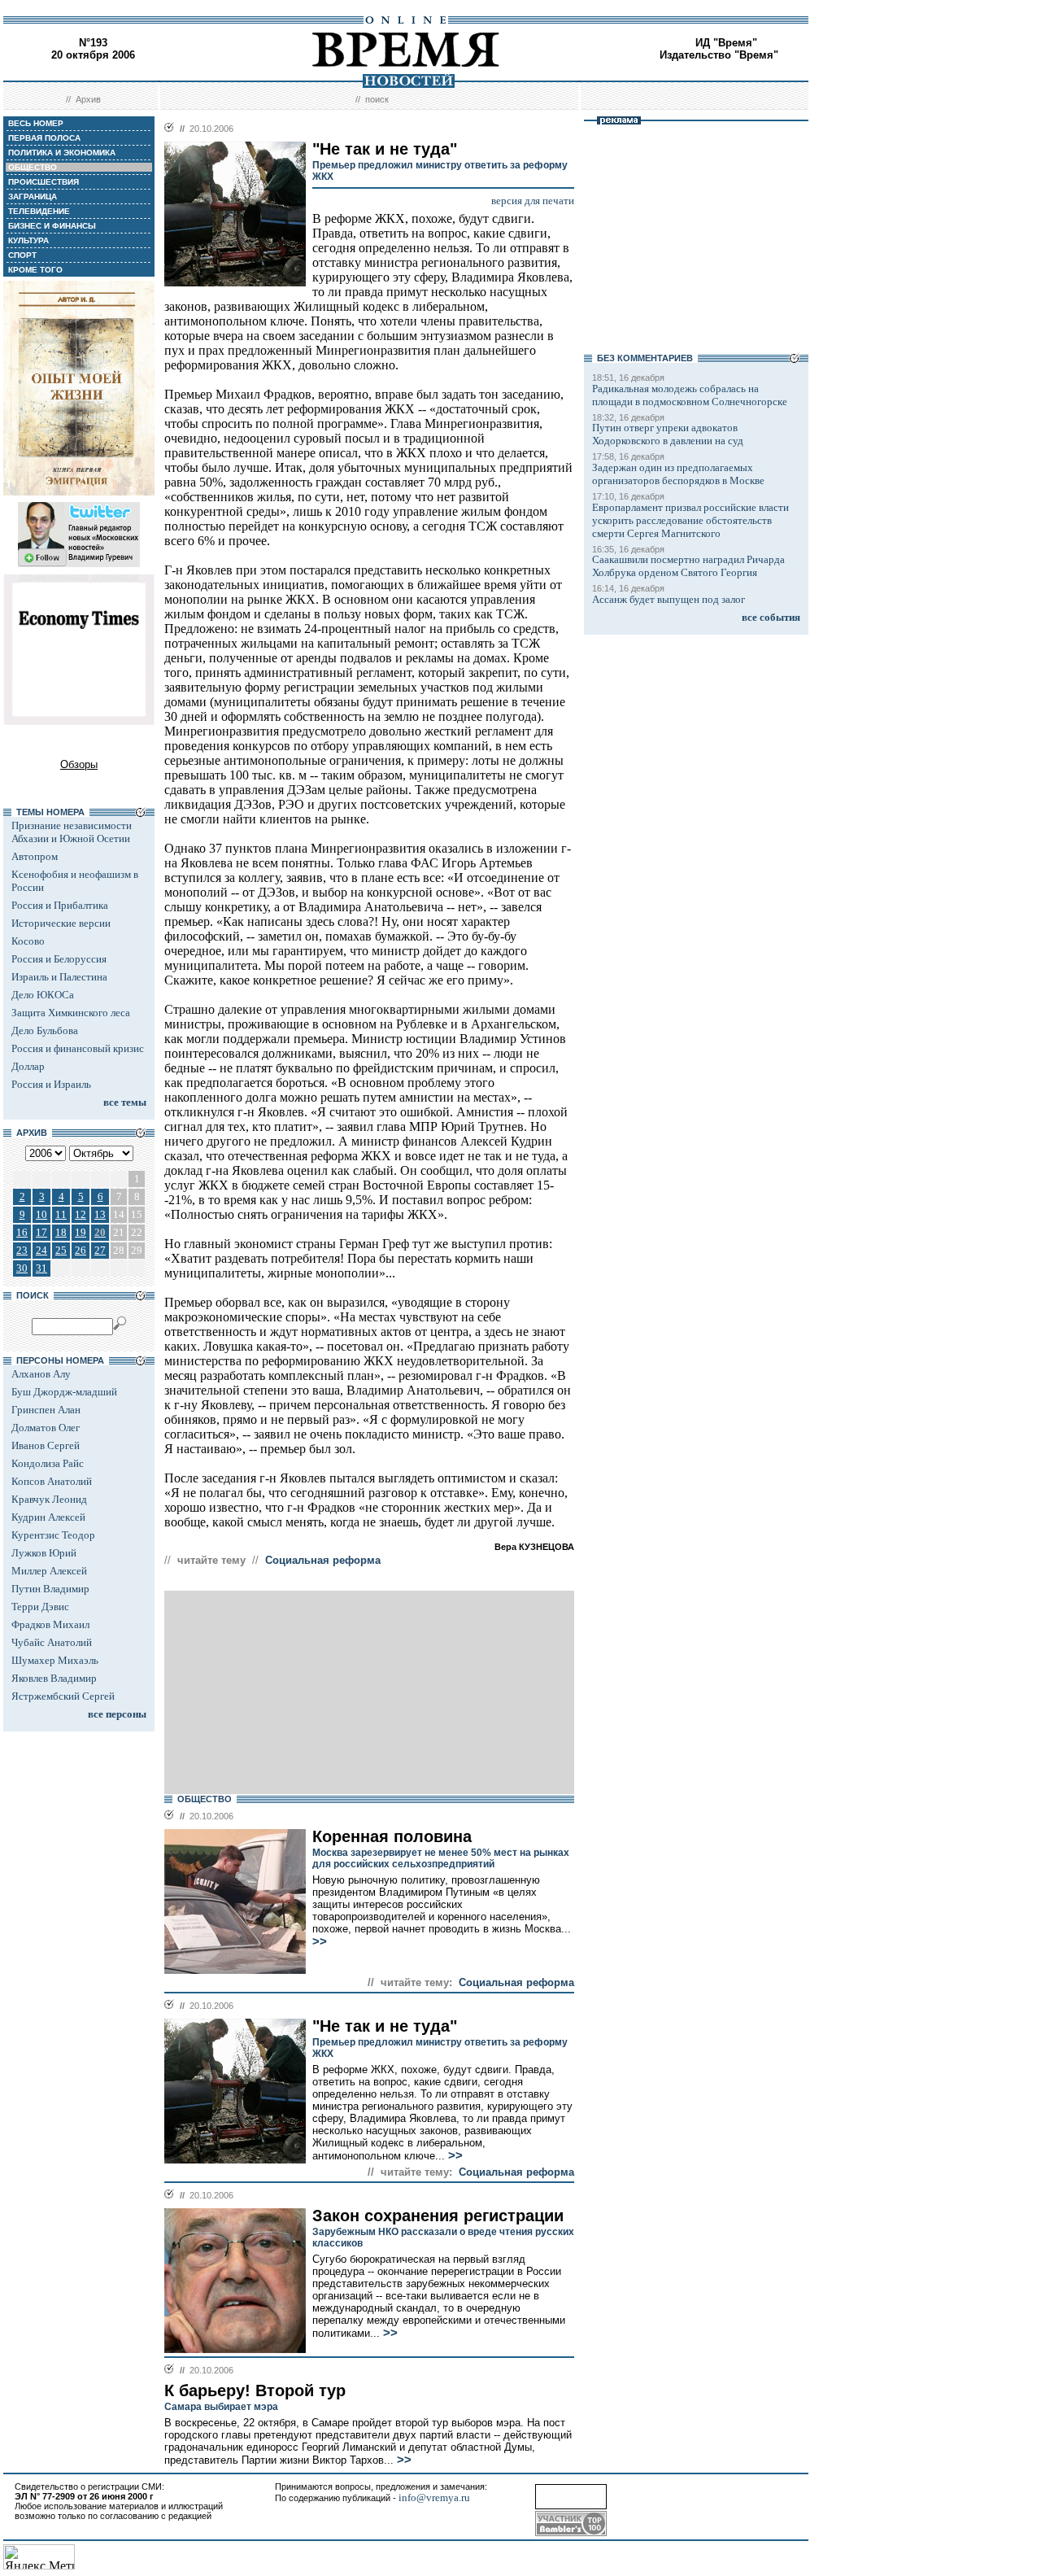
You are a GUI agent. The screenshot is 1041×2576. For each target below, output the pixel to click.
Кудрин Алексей (48, 1517)
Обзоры (79, 764)
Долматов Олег (46, 1428)
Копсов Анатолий (52, 1481)
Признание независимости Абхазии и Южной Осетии (72, 832)
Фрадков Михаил (50, 1624)
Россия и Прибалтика (60, 905)
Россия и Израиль (51, 1084)
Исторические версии (61, 923)
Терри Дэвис (40, 1607)
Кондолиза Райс (48, 1463)
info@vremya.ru (434, 2497)
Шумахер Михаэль (55, 1660)
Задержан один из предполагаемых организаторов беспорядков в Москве (678, 474)
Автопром (35, 856)
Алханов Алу (41, 1374)
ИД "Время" (726, 43)
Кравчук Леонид (49, 1499)
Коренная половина (392, 1836)
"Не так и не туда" (385, 2026)
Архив (88, 99)
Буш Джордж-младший (64, 1392)
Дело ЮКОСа (43, 995)
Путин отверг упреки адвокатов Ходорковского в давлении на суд (668, 434)
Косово (28, 941)
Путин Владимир (50, 1589)
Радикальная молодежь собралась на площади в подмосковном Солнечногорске (690, 395)
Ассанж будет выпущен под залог (669, 599)
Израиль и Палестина (59, 977)
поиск (377, 99)
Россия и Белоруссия (59, 959)
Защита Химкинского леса (71, 1013)
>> (320, 1941)
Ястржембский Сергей (63, 1696)
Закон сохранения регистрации (438, 2216)
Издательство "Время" (719, 55)
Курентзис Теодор (53, 1535)
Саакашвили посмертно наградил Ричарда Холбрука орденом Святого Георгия (688, 566)
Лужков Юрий (44, 1553)
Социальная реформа (323, 1560)
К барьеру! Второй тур (255, 2390)
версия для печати (533, 201)
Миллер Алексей (49, 1571)
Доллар (28, 1066)
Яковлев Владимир (54, 1678)
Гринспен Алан (46, 1410)
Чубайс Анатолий (52, 1642)
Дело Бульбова (45, 1030)
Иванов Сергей (46, 1445)
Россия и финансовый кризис (78, 1048)
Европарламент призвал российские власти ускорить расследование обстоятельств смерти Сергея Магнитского (690, 520)
